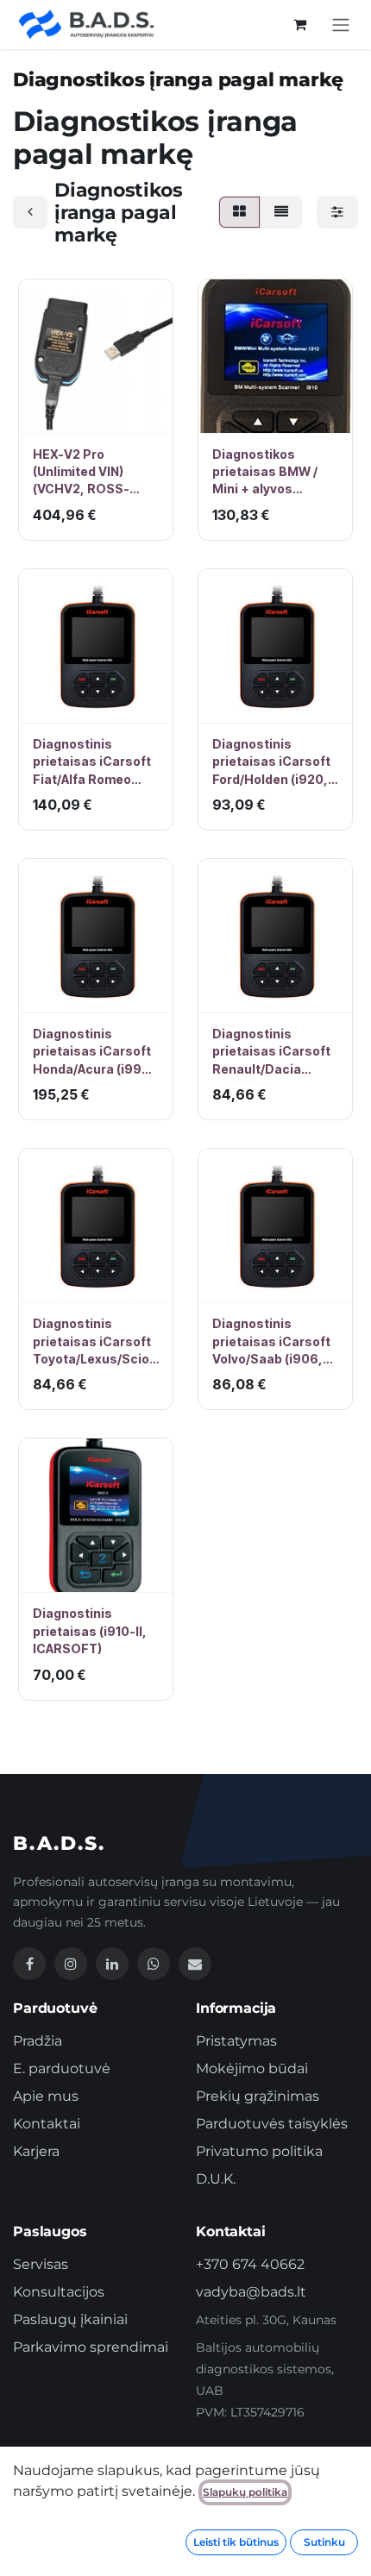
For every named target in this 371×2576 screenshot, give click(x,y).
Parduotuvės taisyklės (272, 2124)
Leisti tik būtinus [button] (236, 2542)
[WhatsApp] (154, 1964)
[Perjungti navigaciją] (341, 25)
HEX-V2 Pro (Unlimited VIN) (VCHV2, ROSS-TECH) (81, 473)
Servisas (41, 2264)
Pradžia (38, 2041)
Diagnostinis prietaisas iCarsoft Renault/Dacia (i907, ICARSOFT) (271, 1052)
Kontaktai (47, 2124)
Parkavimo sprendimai (91, 2347)
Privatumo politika (259, 2151)
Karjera (36, 2151)
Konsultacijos (59, 2292)
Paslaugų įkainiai (70, 2319)
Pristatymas (236, 2041)
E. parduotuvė (62, 2068)
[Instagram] (71, 1964)
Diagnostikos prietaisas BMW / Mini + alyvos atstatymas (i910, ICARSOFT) (267, 473)
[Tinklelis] (239, 212)
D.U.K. (216, 2179)
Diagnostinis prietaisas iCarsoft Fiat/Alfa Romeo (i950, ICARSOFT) (92, 762)
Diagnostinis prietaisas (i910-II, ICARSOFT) (90, 1631)
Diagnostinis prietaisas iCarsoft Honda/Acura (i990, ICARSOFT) (94, 1052)
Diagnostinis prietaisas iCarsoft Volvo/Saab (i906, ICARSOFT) (271, 1342)
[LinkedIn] (112, 1964)
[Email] (195, 1964)
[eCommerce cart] (299, 24)
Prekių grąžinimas (258, 2096)
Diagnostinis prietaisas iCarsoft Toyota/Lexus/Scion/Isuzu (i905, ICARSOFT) (95, 1342)
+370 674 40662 (250, 2264)
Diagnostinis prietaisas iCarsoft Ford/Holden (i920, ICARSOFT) (271, 762)
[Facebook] (29, 1964)
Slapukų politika (245, 2492)
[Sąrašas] (281, 212)
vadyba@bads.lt (251, 2292)
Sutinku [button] (324, 2542)
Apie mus (46, 2096)
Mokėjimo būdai (252, 2068)
